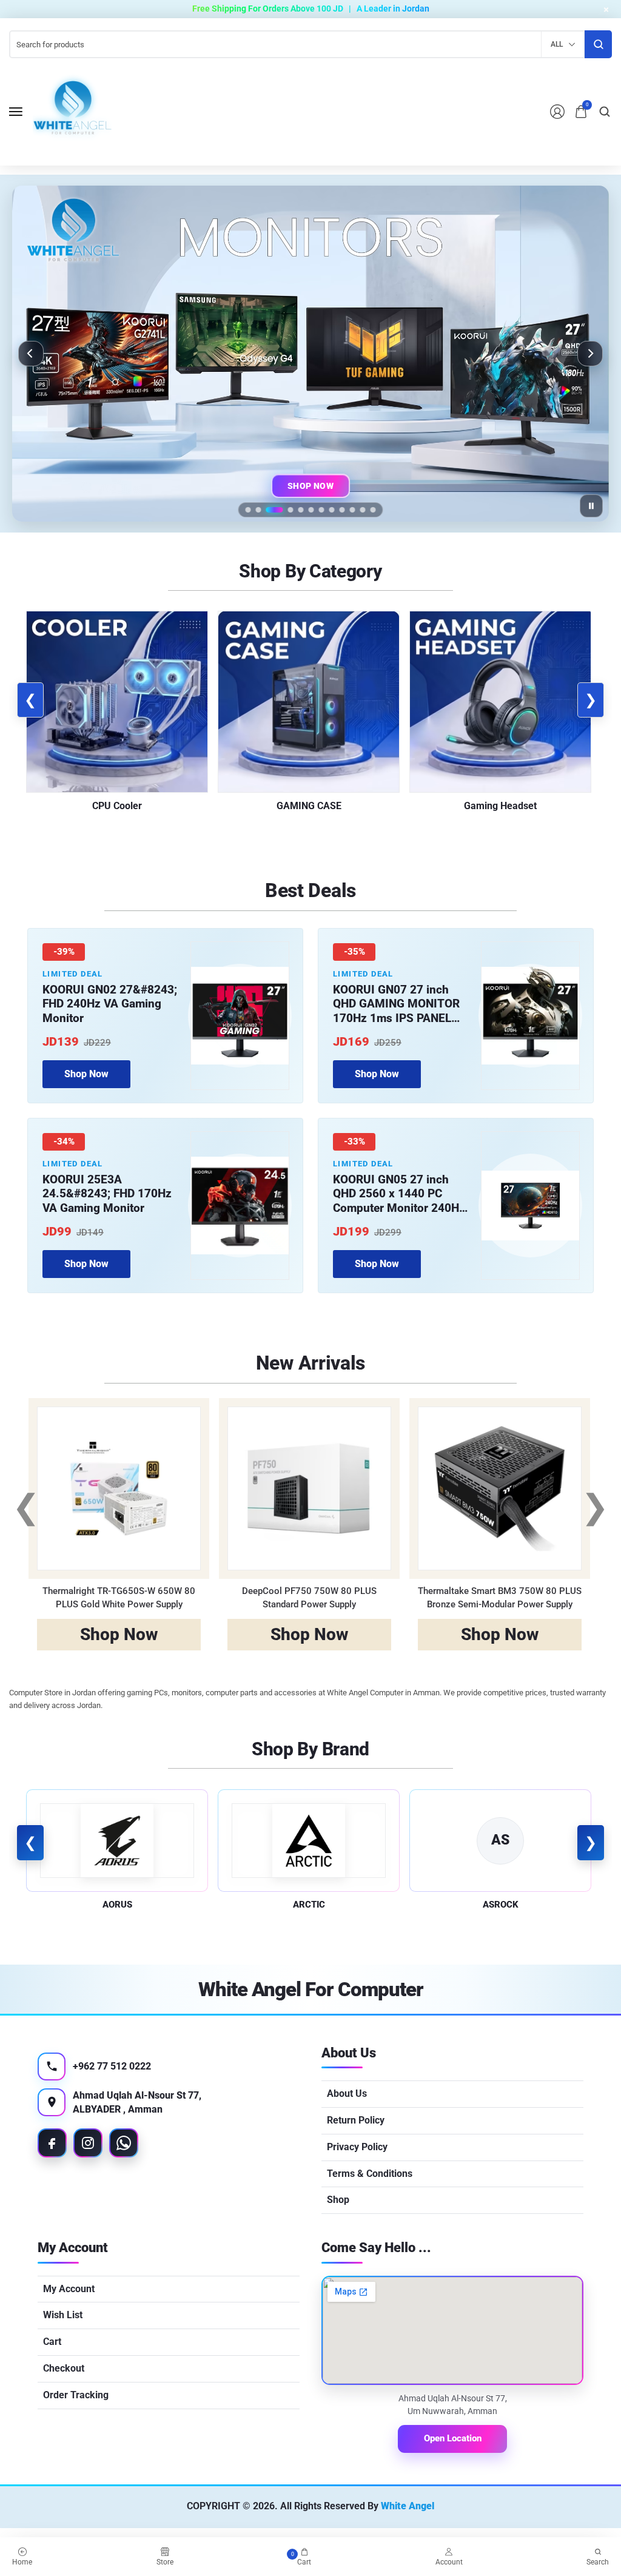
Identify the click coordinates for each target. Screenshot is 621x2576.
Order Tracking (76, 2395)
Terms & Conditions (370, 2174)
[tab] (248, 510)
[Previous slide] (31, 354)
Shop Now (310, 486)
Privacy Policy (357, 2147)
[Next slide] (590, 354)
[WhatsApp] (124, 2143)
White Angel (408, 2506)
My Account (69, 2289)
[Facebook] (52, 2143)
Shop (338, 2200)
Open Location (453, 2438)
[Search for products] (598, 44)
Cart (52, 2342)
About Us (347, 2093)
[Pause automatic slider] (591, 506)
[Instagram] (88, 2143)
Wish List (63, 2315)
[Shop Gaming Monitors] (310, 354)
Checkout (64, 2368)
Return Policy (356, 2120)
